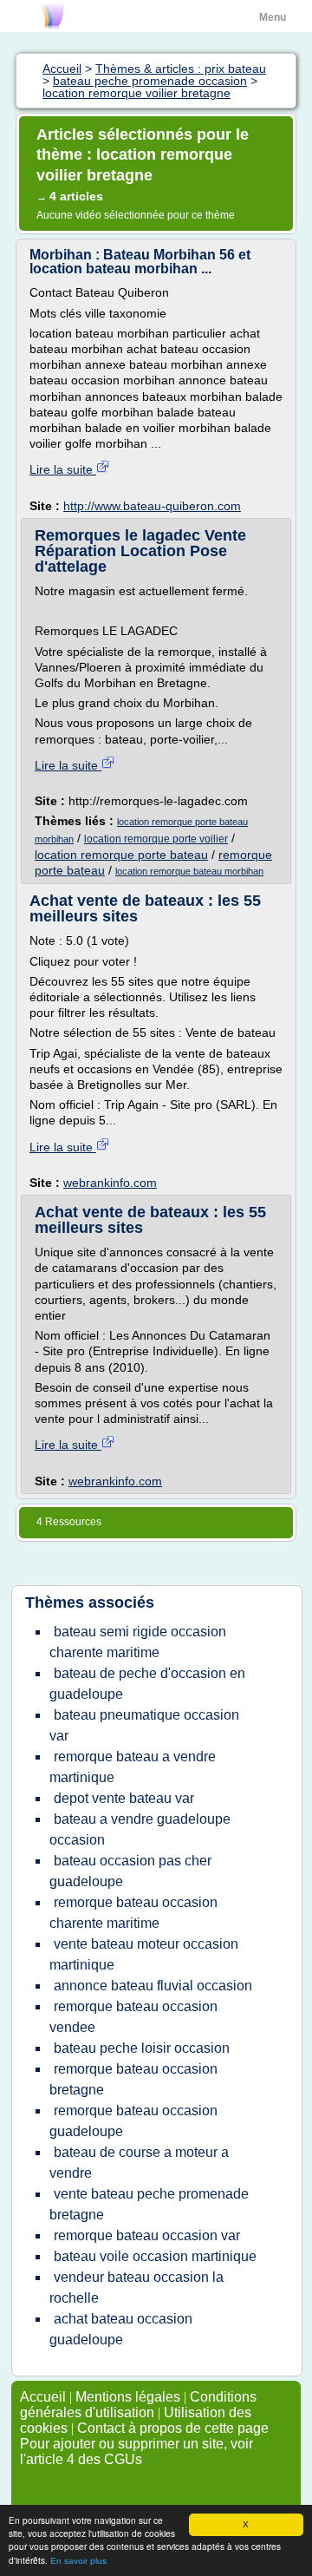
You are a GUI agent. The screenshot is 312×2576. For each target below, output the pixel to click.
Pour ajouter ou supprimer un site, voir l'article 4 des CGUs (136, 2451)
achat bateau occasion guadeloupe (121, 2329)
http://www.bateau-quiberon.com (152, 506)
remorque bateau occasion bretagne (133, 2079)
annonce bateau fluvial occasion (153, 1986)
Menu (273, 17)
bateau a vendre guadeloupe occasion (140, 1829)
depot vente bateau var (124, 1798)
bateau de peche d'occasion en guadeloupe (147, 1684)
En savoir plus (78, 2561)
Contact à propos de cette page (173, 2428)
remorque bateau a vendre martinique (133, 1767)
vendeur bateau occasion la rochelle (136, 2288)
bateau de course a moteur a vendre (139, 2163)
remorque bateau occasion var (147, 2235)
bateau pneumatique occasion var (144, 1725)
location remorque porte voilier (156, 839)
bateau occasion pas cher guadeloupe (130, 1871)
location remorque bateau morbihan (189, 871)
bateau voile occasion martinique (155, 2256)
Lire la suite (63, 469)
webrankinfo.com (110, 1183)
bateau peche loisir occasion (142, 2048)
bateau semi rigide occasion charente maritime (138, 1642)
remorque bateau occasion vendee (133, 2017)
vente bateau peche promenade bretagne (149, 2204)
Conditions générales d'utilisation (138, 2405)
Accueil (43, 2397)
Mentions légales (128, 2397)
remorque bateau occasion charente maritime (133, 1913)
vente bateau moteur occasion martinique (144, 1954)
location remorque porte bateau (121, 855)
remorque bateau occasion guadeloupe (133, 2121)
